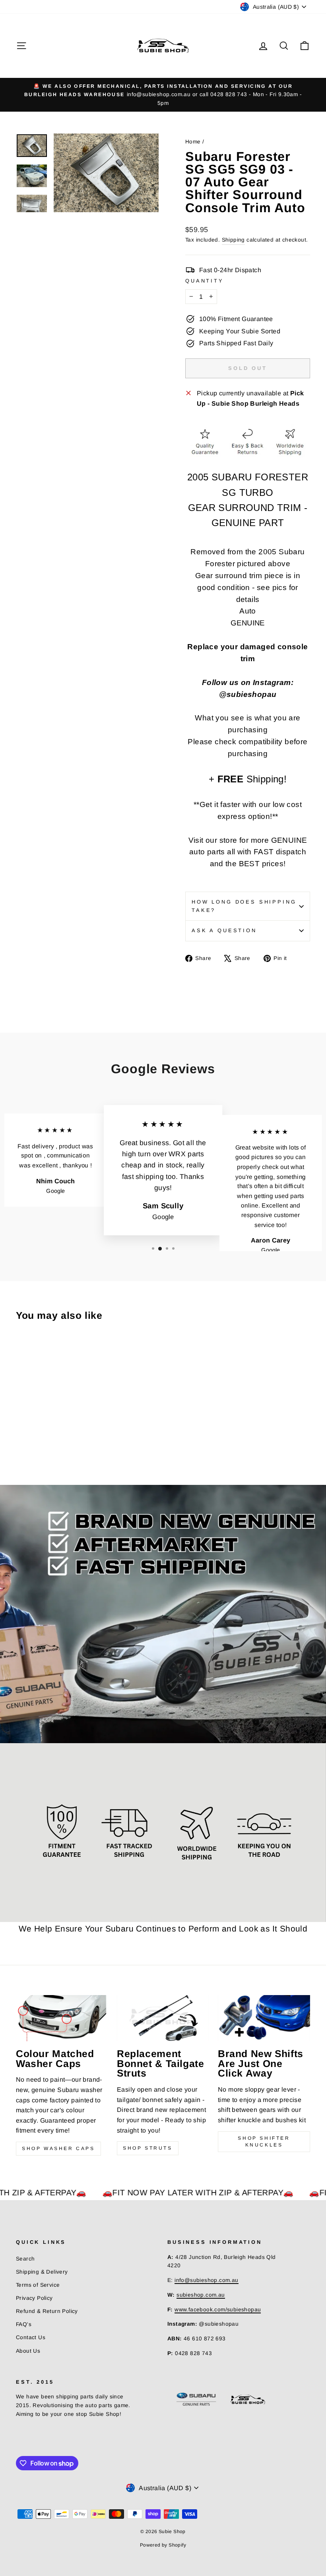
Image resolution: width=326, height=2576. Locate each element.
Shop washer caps (58, 2148)
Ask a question (224, 930)
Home (193, 142)
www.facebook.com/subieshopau (218, 2310)
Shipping (233, 240)
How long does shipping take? (244, 906)
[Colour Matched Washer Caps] (62, 2018)
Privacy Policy (34, 2298)
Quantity (205, 281)
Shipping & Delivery (42, 2272)
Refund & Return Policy (47, 2311)
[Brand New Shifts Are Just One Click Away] (264, 2018)
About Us (28, 2351)
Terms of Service (38, 2285)
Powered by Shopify (163, 2545)
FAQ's (24, 2324)
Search (25, 2259)
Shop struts (148, 2148)
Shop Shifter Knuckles (264, 2142)
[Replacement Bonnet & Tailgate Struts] (163, 2018)
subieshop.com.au (201, 2295)
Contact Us (31, 2337)
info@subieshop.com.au (206, 2280)
